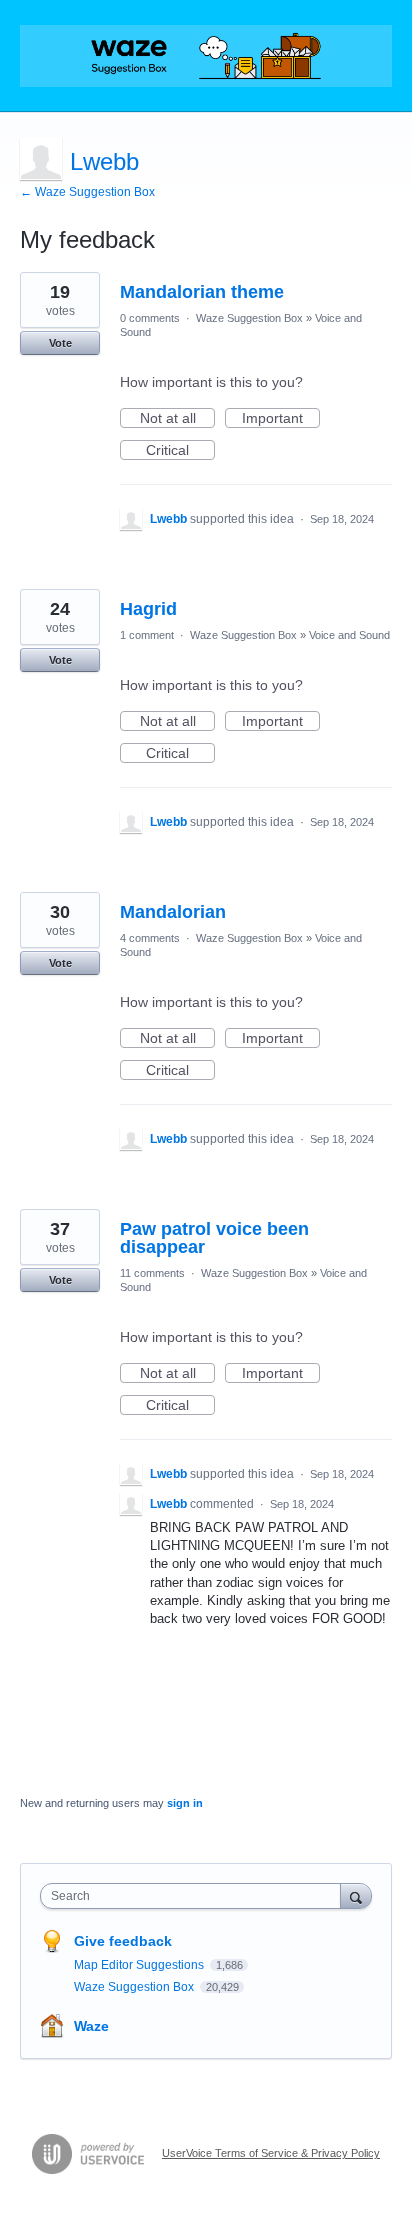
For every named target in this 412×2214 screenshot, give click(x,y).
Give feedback (123, 1941)
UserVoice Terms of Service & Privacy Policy (271, 2153)
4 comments (150, 938)
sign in (185, 1803)
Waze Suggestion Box (249, 318)
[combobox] (195, 1896)
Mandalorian (173, 912)
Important (281, 419)
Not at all (177, 419)
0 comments (150, 318)
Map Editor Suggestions (140, 1965)
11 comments (152, 1273)
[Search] (356, 1895)
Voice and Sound (349, 635)
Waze (91, 2026)
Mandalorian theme (202, 292)
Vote (60, 343)
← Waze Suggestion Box (87, 192)
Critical (180, 451)
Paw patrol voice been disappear (214, 1238)
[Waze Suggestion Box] (206, 56)
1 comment (147, 635)
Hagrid (148, 609)
